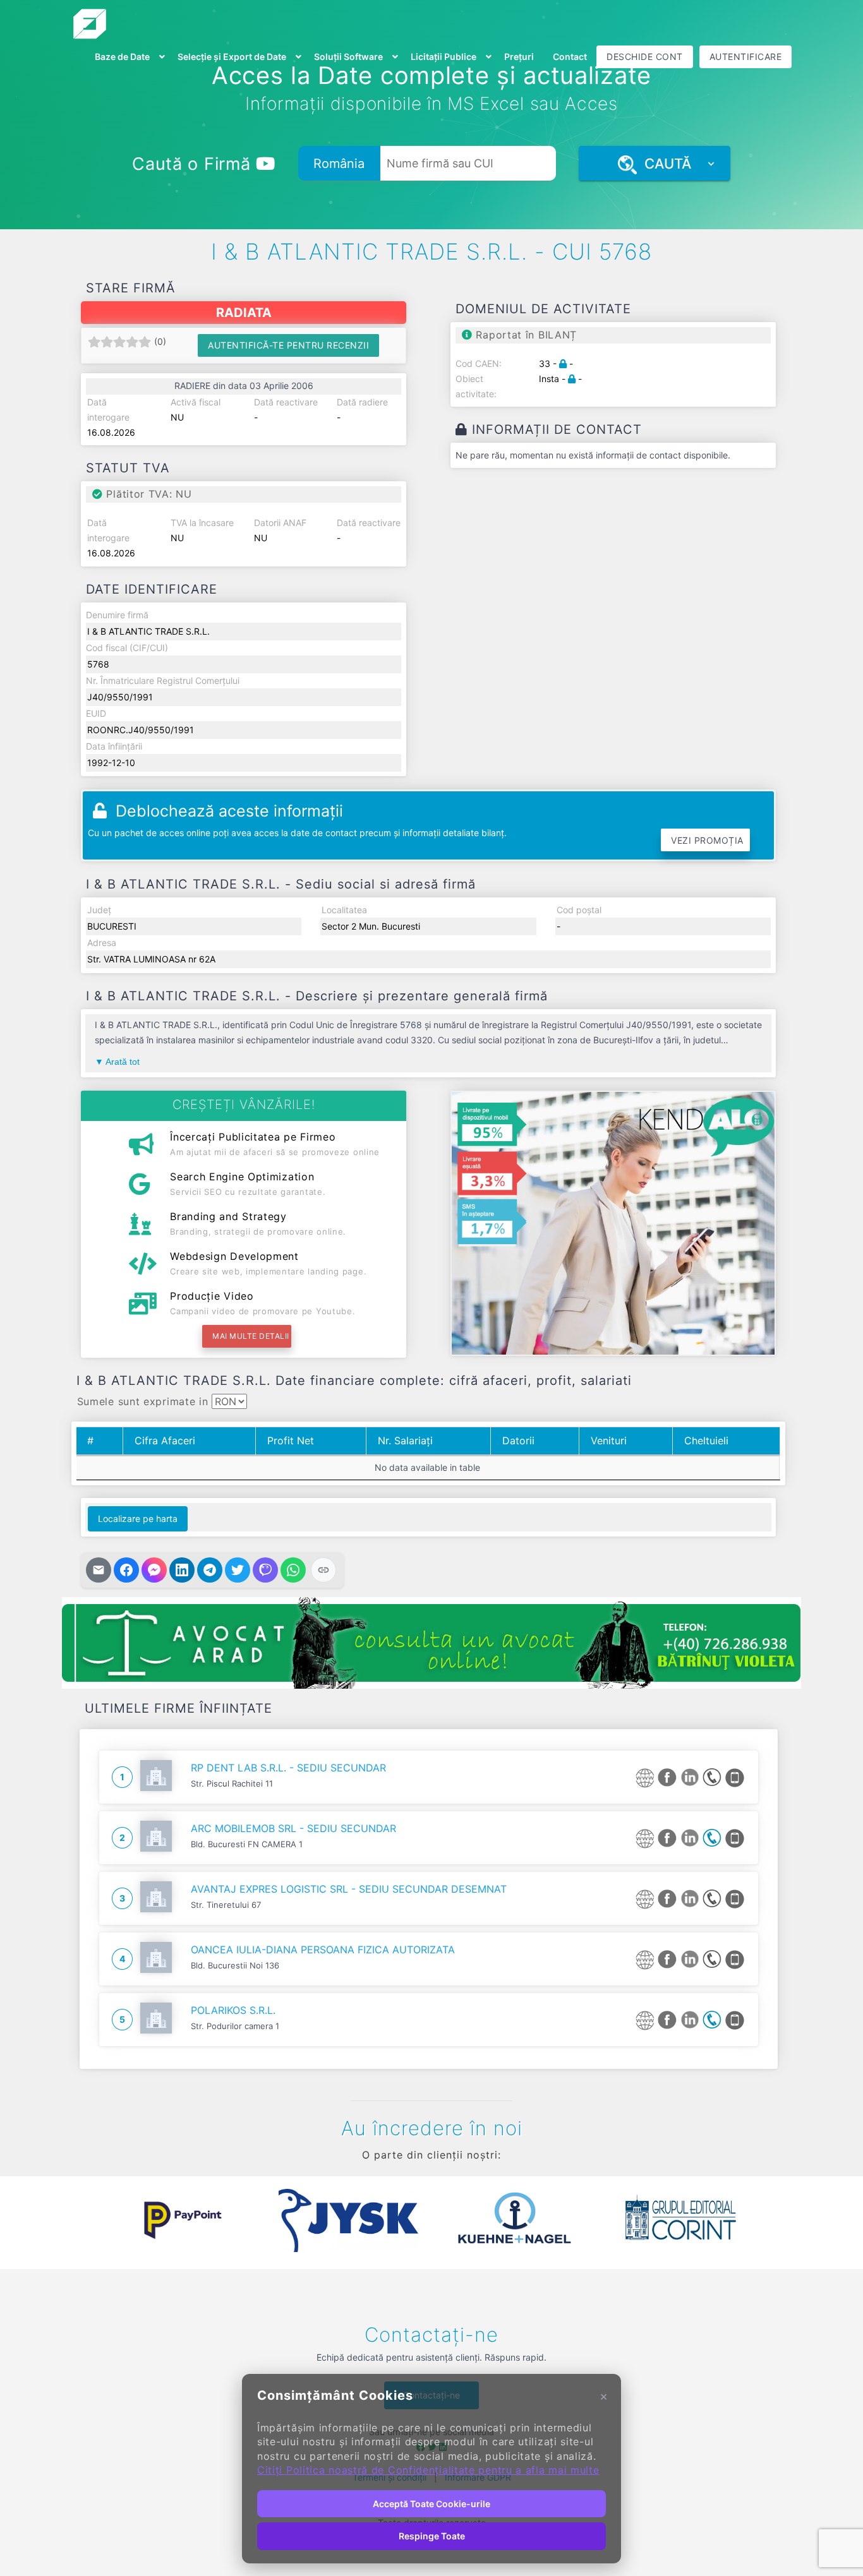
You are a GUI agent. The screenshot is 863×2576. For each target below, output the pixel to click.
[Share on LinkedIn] (182, 1570)
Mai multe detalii (251, 1336)
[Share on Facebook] (126, 1570)
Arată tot (123, 1062)
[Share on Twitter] (238, 1570)
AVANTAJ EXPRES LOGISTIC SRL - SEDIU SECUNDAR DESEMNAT (349, 1889)
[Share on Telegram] (210, 1570)
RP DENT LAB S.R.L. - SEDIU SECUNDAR (288, 1768)
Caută (664, 164)
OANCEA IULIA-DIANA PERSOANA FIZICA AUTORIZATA (323, 1950)
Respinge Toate (432, 2536)
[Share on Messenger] (154, 1570)
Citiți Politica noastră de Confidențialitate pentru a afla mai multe (428, 2470)
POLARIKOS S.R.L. (233, 2010)
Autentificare (746, 57)
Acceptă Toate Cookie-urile (431, 2504)
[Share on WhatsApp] (293, 1570)
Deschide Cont (645, 57)
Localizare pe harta (138, 1519)
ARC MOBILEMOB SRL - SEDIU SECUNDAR (293, 1828)
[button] (90, 2220)
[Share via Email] (99, 1570)
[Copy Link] (323, 1570)
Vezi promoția (707, 840)
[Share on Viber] (265, 1570)
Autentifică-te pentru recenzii (288, 345)
